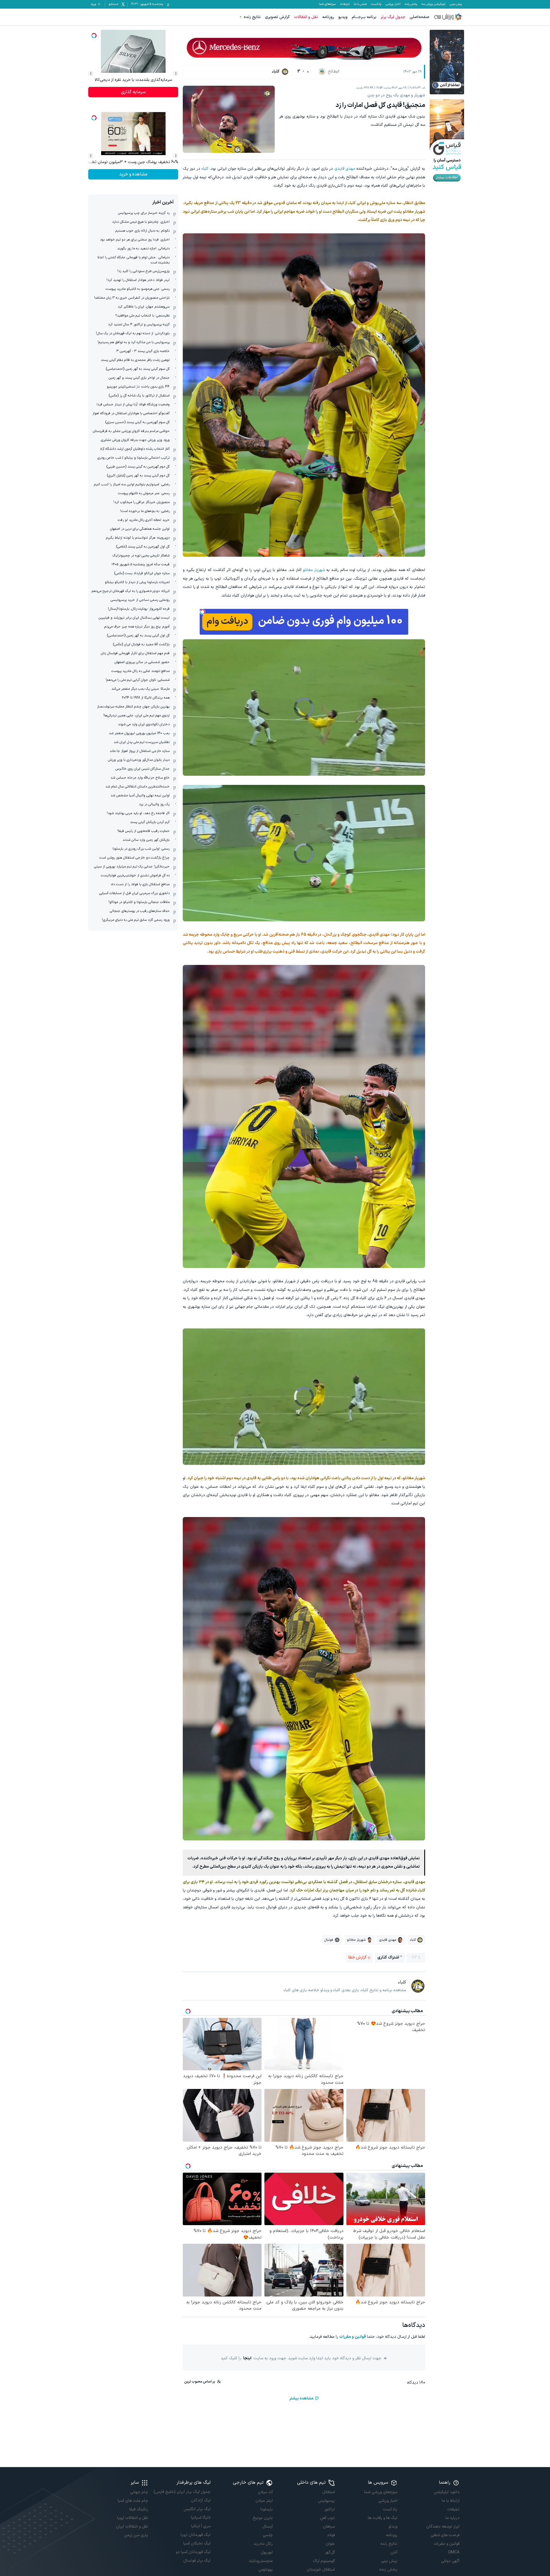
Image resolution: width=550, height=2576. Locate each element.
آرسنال (268, 2527)
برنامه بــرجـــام (364, 17)
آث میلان (265, 2492)
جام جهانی (139, 2492)
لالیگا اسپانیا (201, 2518)
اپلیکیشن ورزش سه (433, 4)
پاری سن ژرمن (136, 2535)
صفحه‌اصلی (420, 17)
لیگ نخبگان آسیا (197, 2543)
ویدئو (393, 2527)
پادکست (376, 4)
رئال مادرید (263, 2544)
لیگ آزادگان (201, 2500)
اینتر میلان (264, 2501)
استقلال (329, 2492)
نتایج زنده (252, 17)
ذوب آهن (327, 2518)
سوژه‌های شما (327, 4)
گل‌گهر (330, 2552)
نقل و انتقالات (306, 17)
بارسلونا (267, 2509)
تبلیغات (345, 4)
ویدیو (343, 17)
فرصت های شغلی (445, 2535)
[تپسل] (203, 612)
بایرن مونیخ (263, 2518)
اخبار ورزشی (393, 4)
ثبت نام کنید (133, 174)
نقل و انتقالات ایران (132, 2527)
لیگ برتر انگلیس (197, 2509)
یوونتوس (266, 2570)
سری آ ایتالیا (201, 2526)
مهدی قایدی (345, 169)
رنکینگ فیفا (139, 2509)
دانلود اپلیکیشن (447, 2492)
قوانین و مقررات (352, 2337)
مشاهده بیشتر (301, 2398)
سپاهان (329, 2527)
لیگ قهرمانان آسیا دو (193, 2552)
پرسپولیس (326, 2501)
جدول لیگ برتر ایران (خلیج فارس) (182, 2492)
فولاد (331, 2535)
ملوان (330, 2544)
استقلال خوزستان (321, 2570)
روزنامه (328, 17)
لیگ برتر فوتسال (197, 2561)
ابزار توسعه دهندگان (443, 2527)
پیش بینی (456, 4)
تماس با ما (360, 4)
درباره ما (452, 2518)
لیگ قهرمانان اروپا (195, 2535)
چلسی (268, 2535)
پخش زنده (411, 4)
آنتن (394, 2552)
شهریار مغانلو (314, 570)
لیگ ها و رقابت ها (382, 2518)
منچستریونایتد (261, 2561)
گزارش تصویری (277, 17)
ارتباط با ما (451, 2501)
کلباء (205, 169)
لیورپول (267, 2552)
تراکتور (330, 2509)
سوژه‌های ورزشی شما (381, 2492)
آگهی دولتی (450, 2561)
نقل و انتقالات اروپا (133, 2518)
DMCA (454, 2552)
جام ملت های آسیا (133, 2501)
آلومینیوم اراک (324, 2561)
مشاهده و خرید (133, 92)
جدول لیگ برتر (393, 17)
